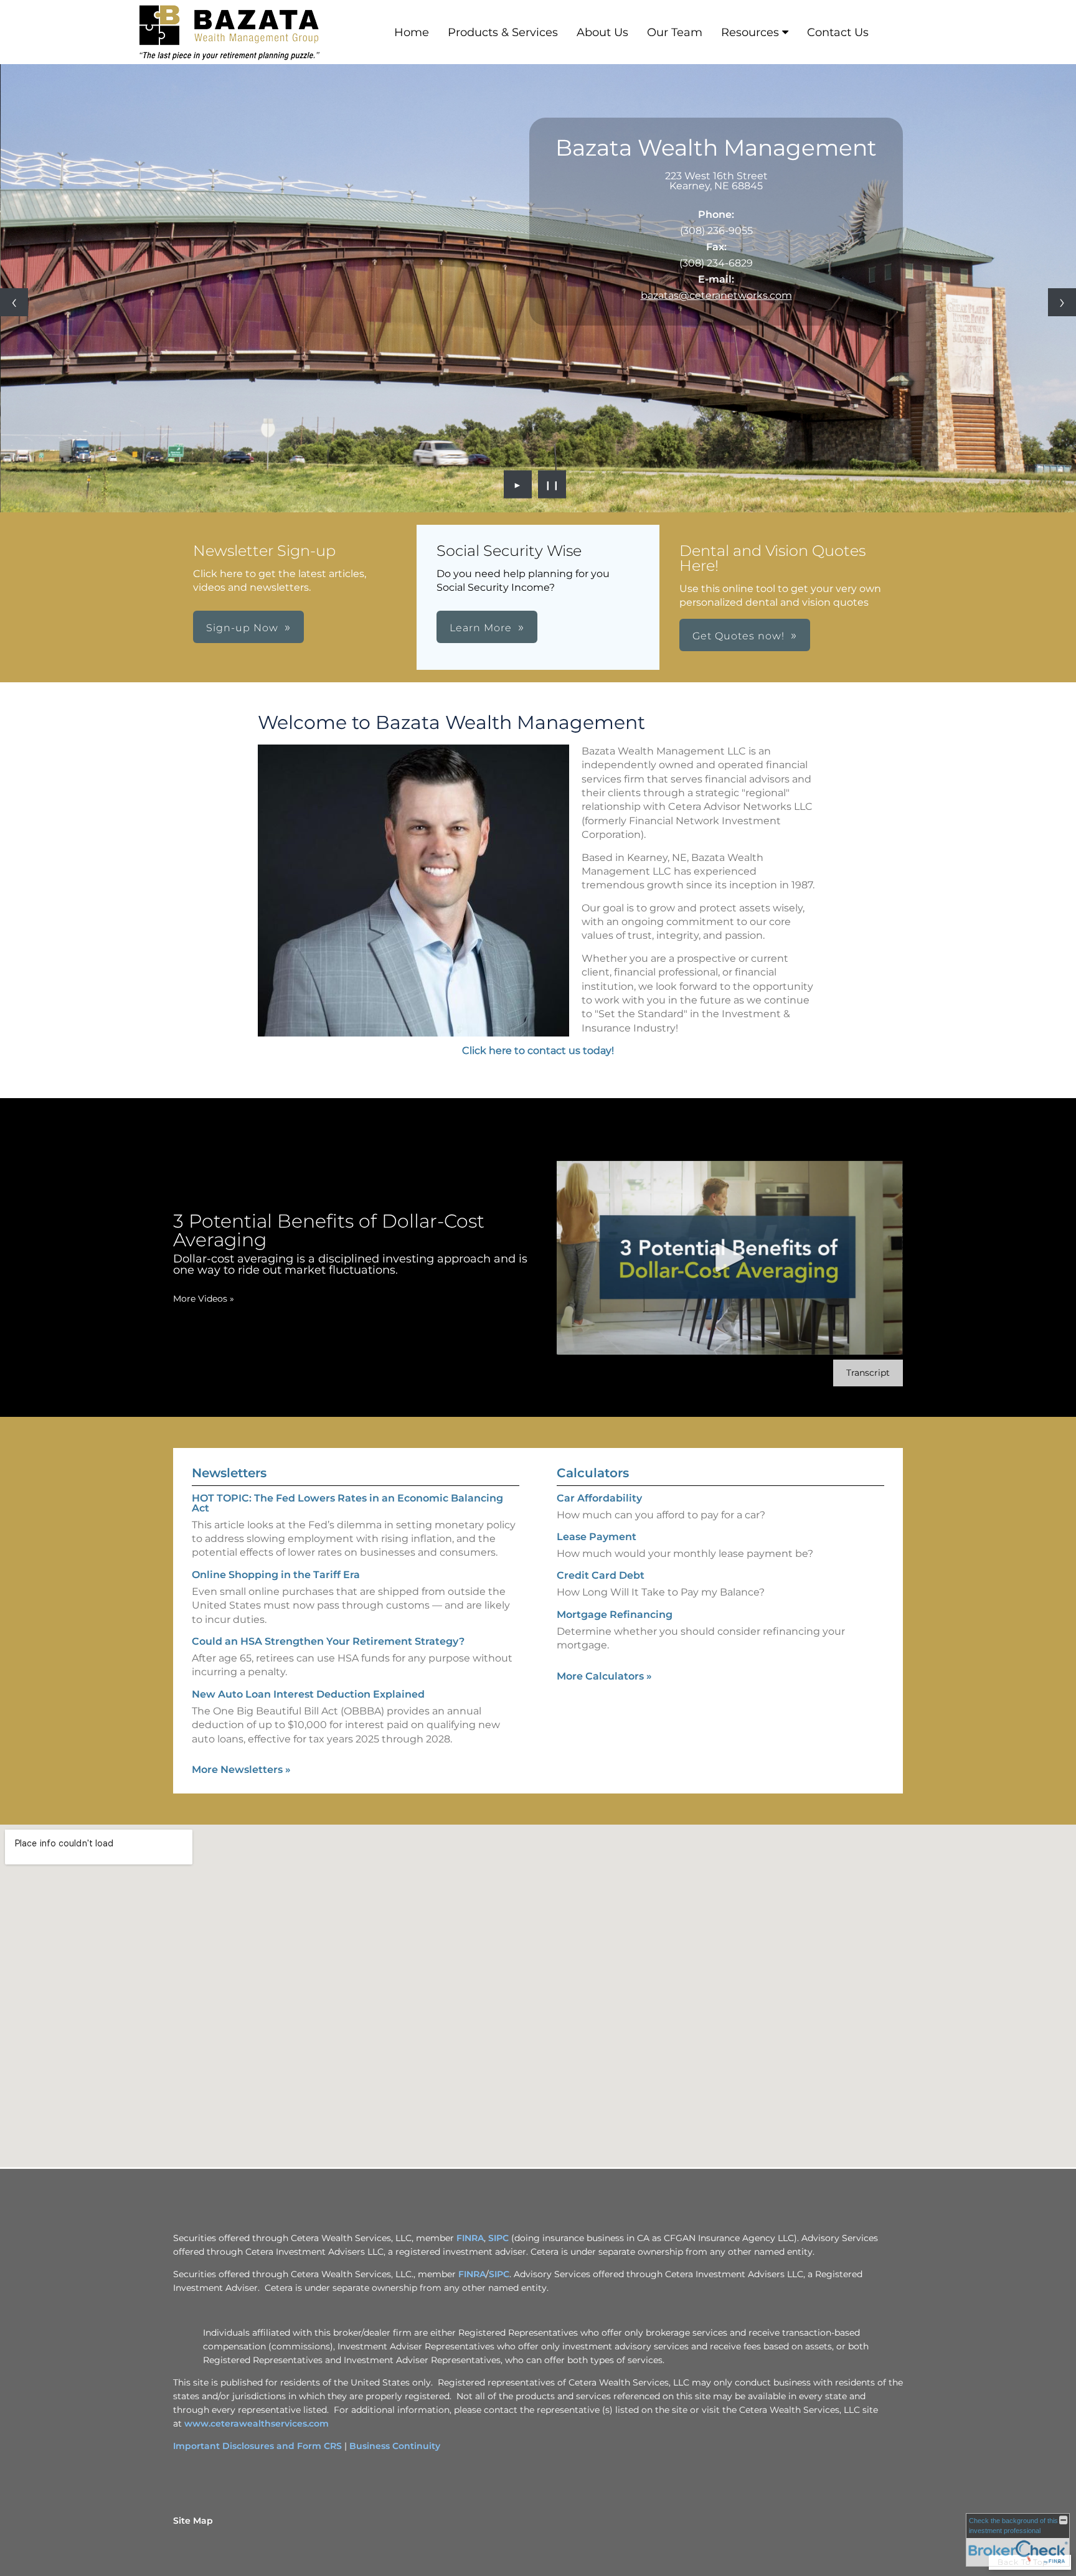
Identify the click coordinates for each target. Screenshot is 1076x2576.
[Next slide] (1062, 302)
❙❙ (552, 484)
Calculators (593, 1473)
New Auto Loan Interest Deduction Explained (308, 1694)
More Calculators (604, 1676)
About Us (602, 32)
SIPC (498, 2238)
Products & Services (503, 32)
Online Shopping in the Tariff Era (276, 1575)
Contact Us (838, 32)
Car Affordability (599, 1498)
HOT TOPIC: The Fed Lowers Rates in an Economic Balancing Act (347, 1503)
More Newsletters (241, 1770)
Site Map (193, 2521)
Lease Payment (597, 1537)
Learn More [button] (481, 628)
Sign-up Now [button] (242, 628)
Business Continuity (395, 2446)
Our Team (675, 32)
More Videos (204, 1299)
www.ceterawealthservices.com (257, 2423)
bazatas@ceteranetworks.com (716, 295)
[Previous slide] (14, 302)
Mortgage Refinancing (615, 1615)
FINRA (470, 2238)
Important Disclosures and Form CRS (257, 2446)
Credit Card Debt (601, 1575)
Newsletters (229, 1473)
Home (412, 32)
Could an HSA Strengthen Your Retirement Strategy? (328, 1641)
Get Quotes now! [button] (739, 636)
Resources (750, 32)
